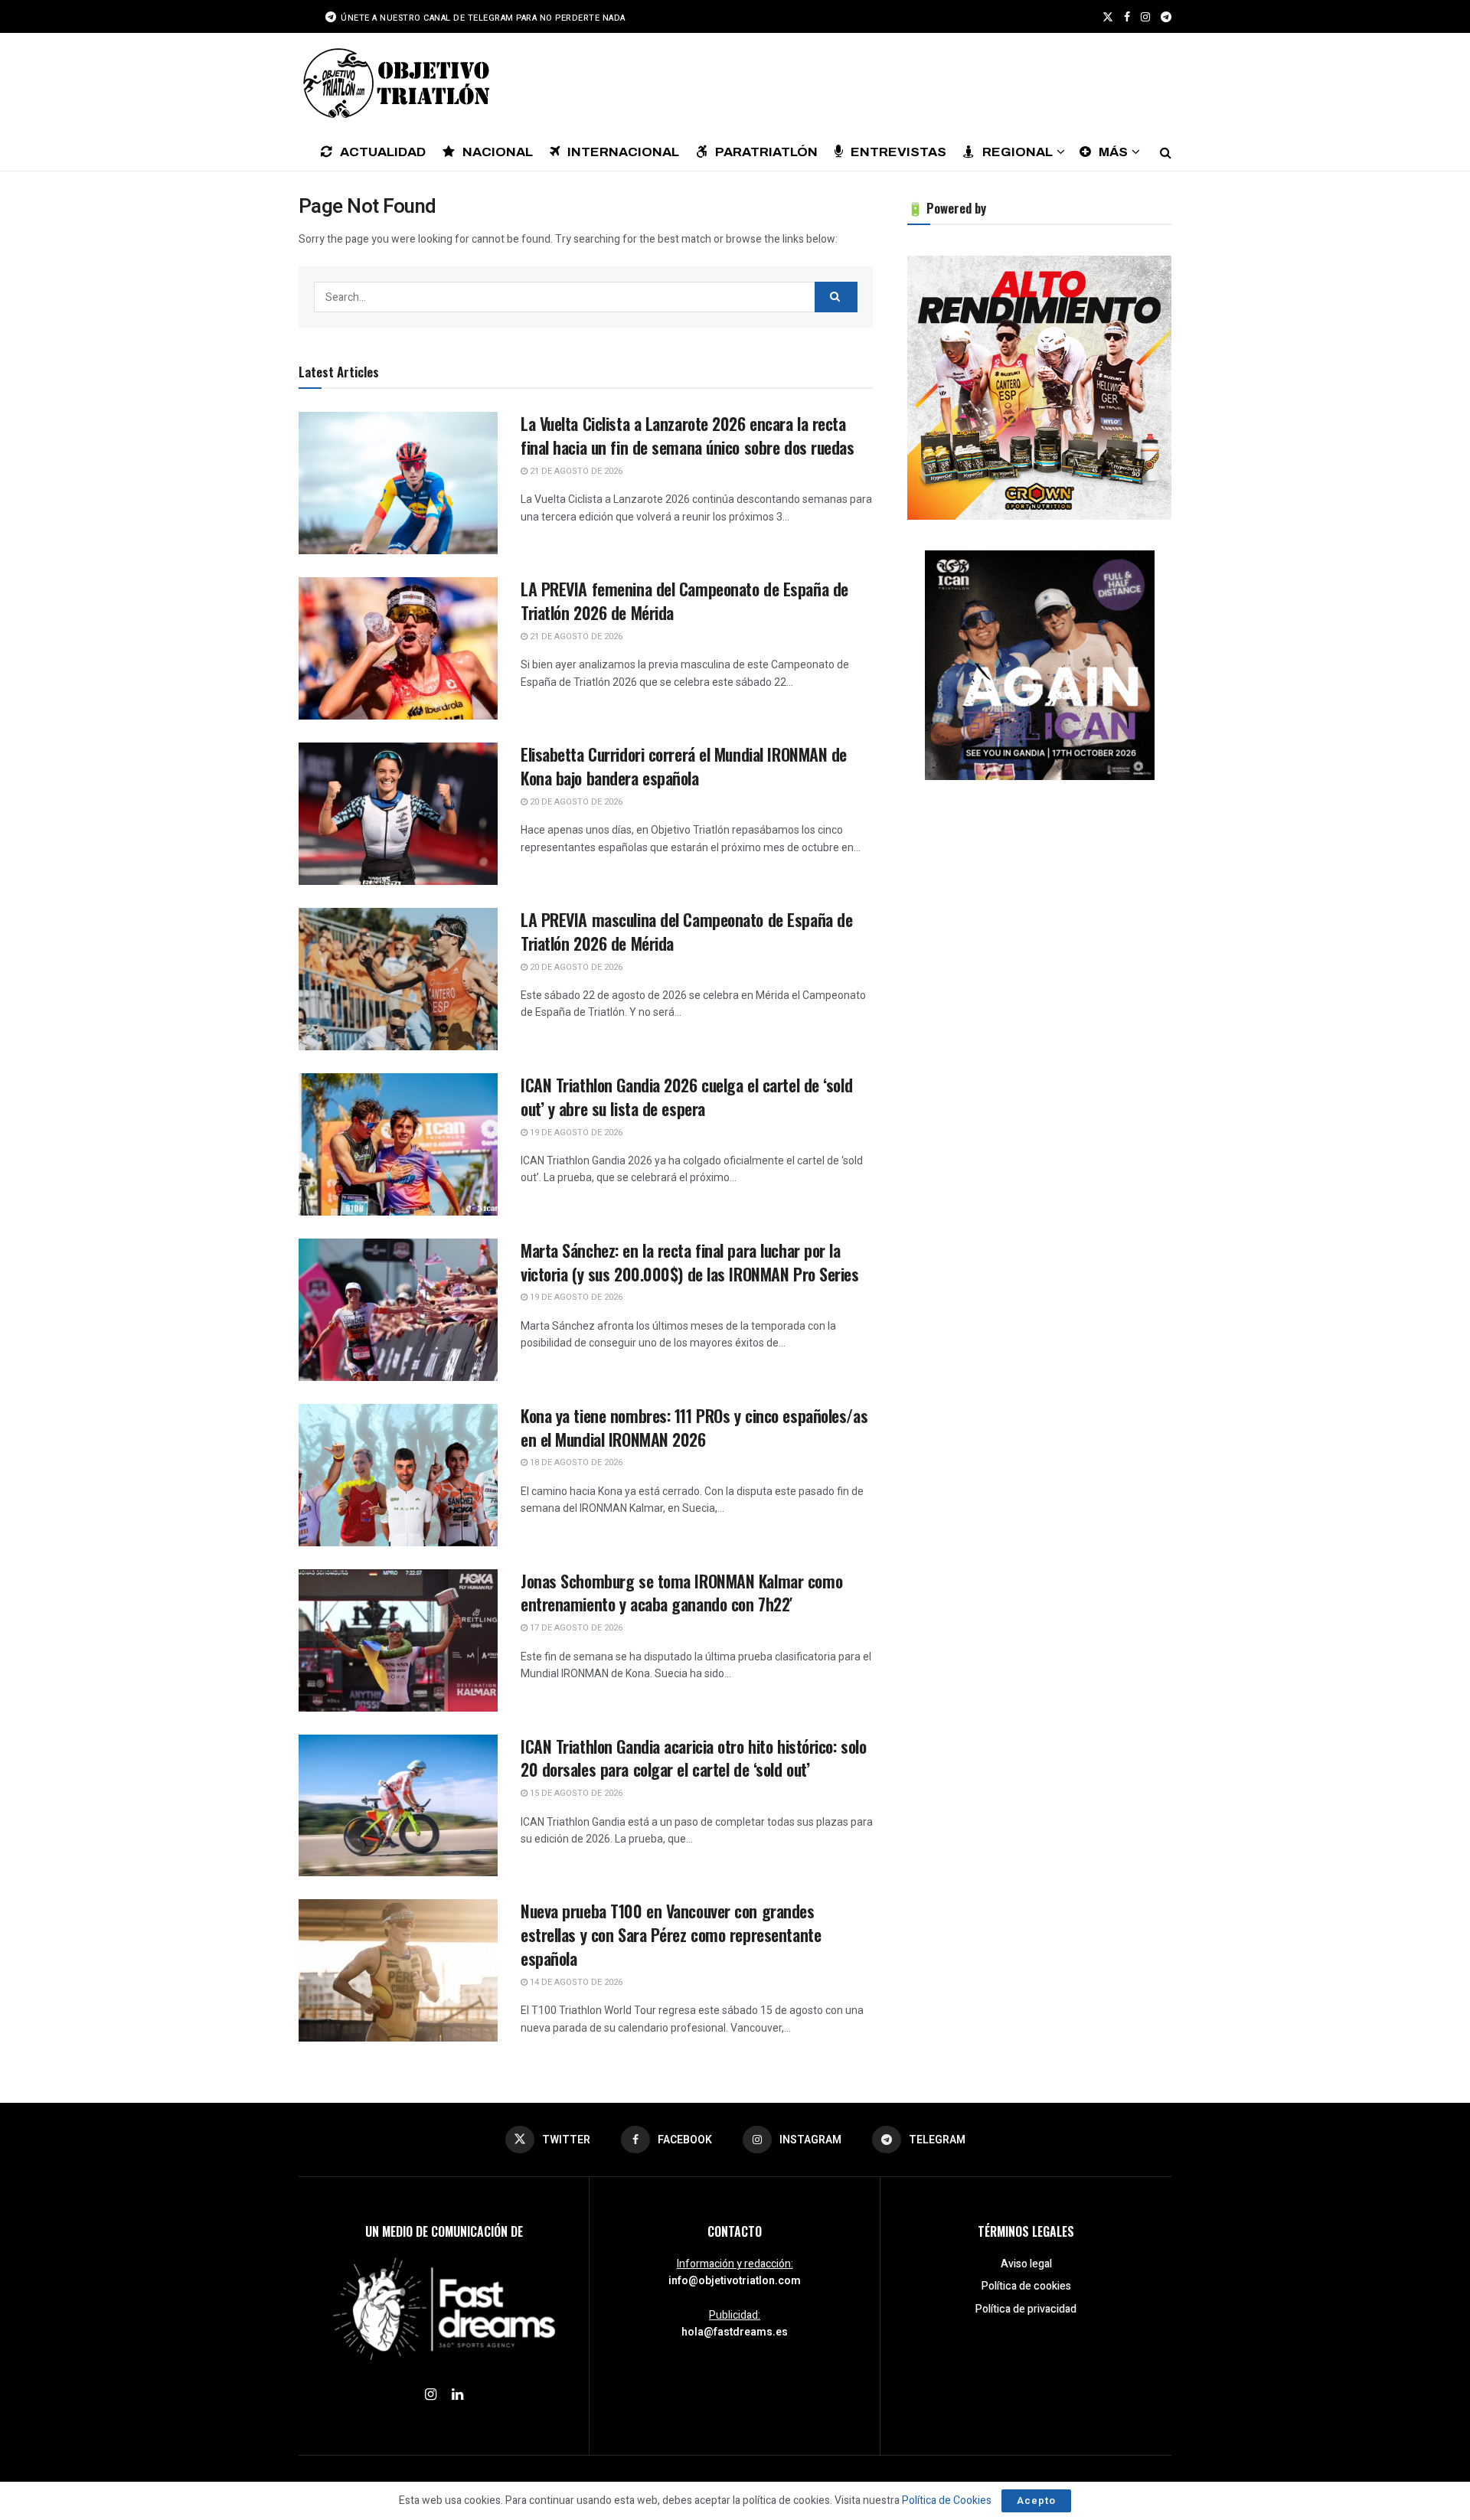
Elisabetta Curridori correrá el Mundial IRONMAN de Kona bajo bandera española (684, 766)
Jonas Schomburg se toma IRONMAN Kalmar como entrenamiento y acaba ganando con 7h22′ (681, 1593)
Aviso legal (1026, 2264)
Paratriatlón (766, 152)
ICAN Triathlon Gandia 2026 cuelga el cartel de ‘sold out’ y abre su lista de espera (686, 1097)
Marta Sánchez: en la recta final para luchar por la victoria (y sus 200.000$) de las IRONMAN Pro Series (690, 1262)
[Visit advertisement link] (1039, 388)
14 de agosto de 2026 (575, 1982)
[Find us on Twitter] (1108, 17)
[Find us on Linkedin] (457, 2395)
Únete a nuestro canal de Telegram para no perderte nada (482, 18)
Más (1113, 152)
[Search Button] (1166, 152)
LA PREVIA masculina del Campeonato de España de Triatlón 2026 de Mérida (686, 931)
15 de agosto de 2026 (575, 1793)
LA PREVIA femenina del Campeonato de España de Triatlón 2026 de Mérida (684, 601)
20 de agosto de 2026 (575, 802)
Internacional (623, 152)
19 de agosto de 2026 (575, 1133)
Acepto (1036, 2500)
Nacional (498, 152)
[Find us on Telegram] (1166, 17)
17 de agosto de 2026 (575, 1628)
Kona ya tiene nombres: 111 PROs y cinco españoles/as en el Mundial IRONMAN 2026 (694, 1427)
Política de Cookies (947, 2500)
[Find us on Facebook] (1127, 17)
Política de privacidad (1026, 2309)
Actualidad (383, 152)
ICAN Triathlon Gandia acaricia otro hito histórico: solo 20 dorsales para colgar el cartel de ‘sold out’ (693, 1758)
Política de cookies (1026, 2286)
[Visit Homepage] (394, 83)
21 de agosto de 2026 (575, 471)
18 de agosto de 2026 (575, 1462)
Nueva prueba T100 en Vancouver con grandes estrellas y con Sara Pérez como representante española (671, 1934)
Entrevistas (898, 152)
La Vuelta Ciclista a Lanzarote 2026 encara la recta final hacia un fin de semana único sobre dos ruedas (688, 435)
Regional (1018, 152)
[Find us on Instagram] (1145, 17)
